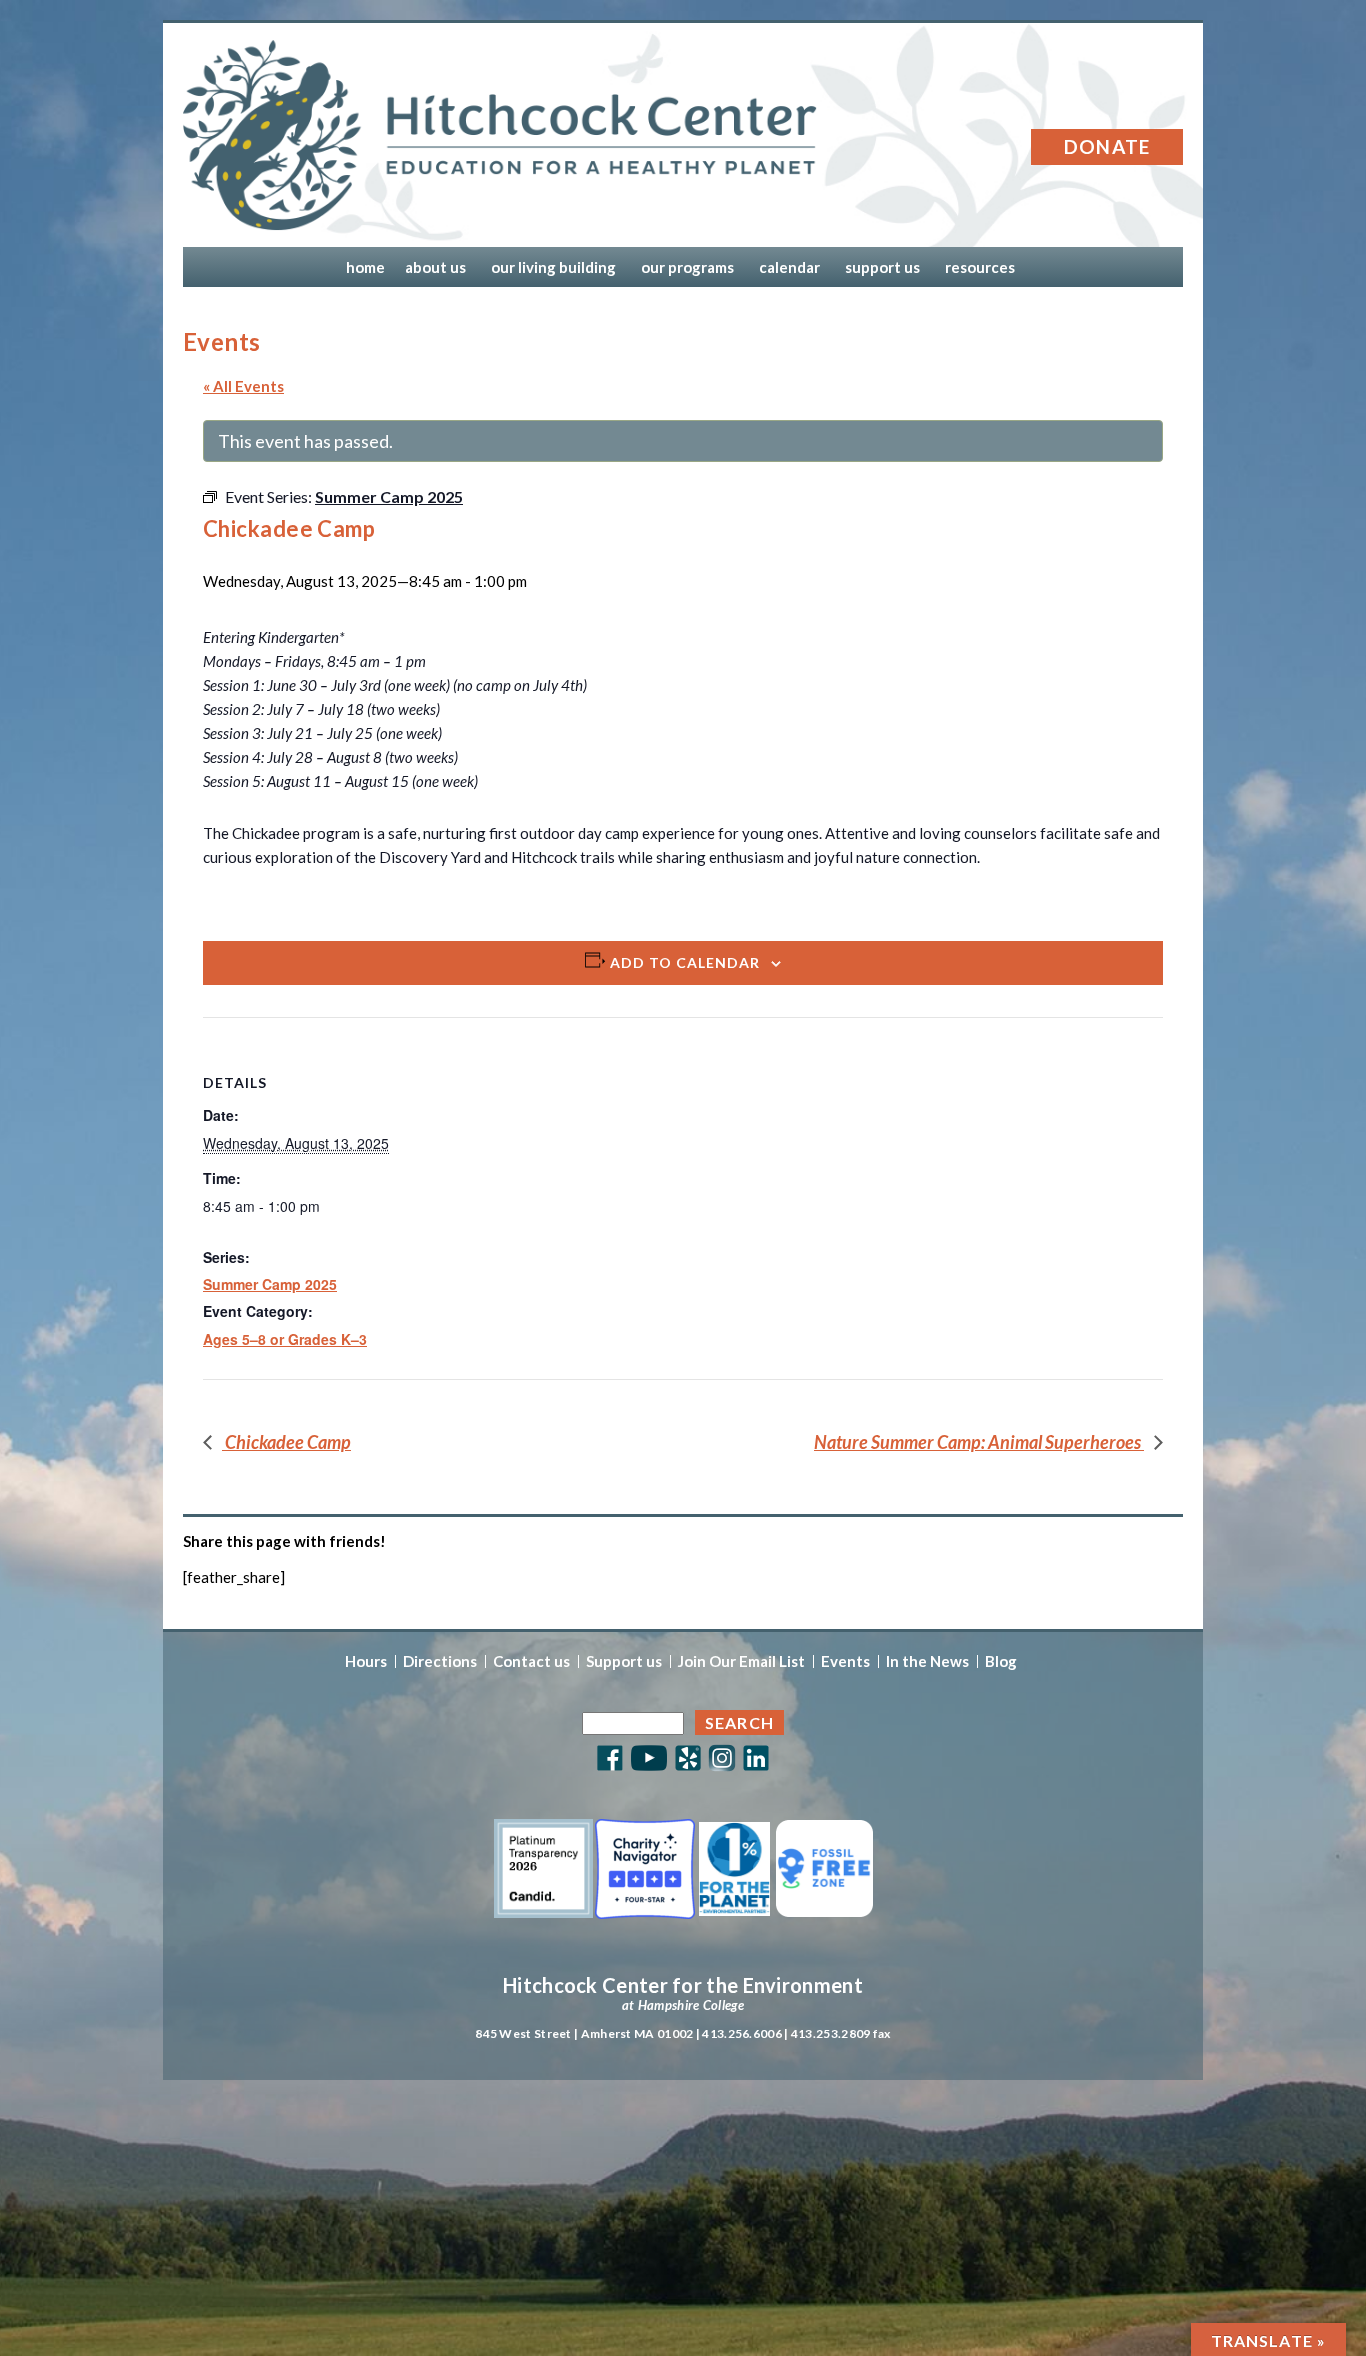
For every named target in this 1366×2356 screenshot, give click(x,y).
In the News (927, 1661)
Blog (1001, 1661)
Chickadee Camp (286, 1442)
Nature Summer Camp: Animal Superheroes (979, 1442)
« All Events (243, 386)
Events (845, 1661)
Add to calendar (685, 962)
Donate (1107, 146)
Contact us (531, 1661)
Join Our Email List (741, 1661)
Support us (624, 1661)
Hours (366, 1661)
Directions (440, 1661)
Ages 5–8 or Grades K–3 (285, 1339)
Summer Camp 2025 (270, 1284)
